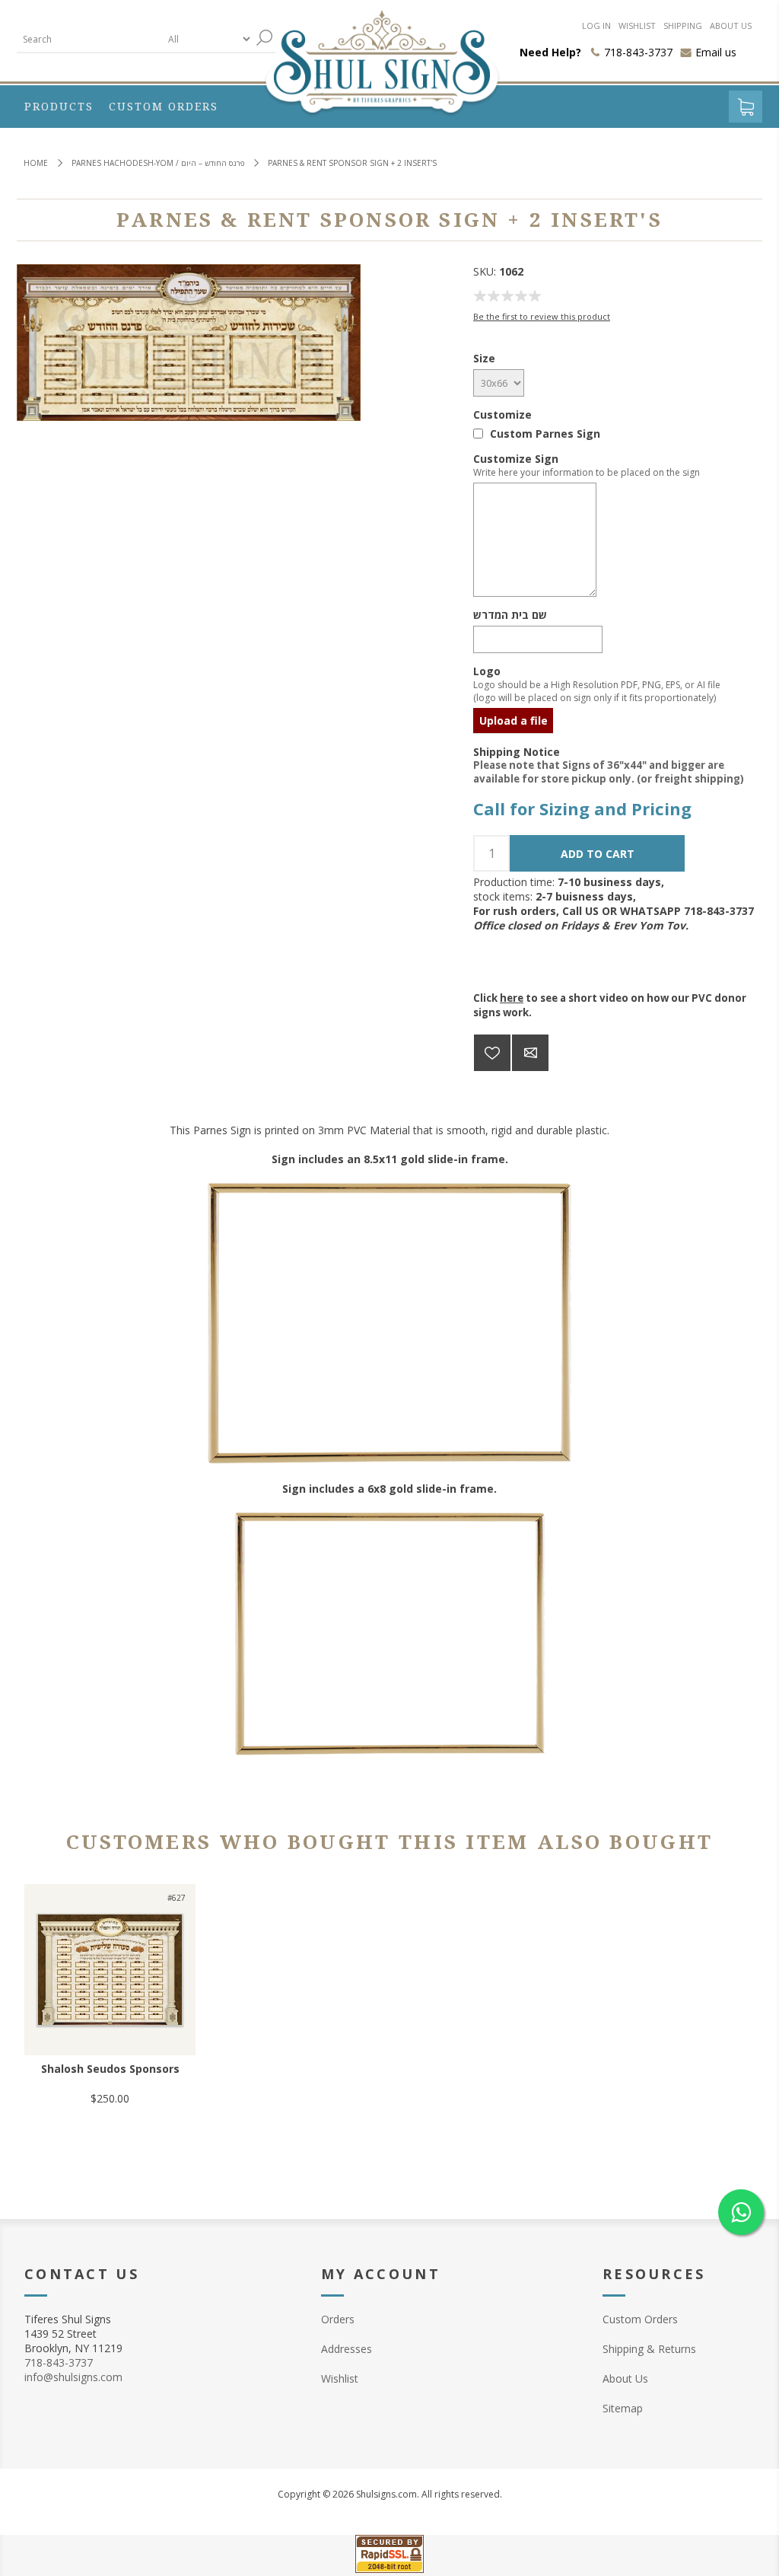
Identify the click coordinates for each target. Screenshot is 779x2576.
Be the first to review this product (542, 316)
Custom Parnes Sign (545, 434)
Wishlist (637, 26)
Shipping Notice (517, 751)
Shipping (683, 26)
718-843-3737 (59, 2362)
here (512, 998)
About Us (625, 2378)
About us (731, 26)
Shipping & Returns (649, 2349)
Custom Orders (640, 2319)
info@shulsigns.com (73, 2377)
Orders (338, 2319)
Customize (502, 414)
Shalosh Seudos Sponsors (110, 2069)
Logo (487, 671)
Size (484, 358)
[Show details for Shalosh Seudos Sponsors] (110, 1970)
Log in (596, 26)
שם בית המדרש (510, 615)
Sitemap (623, 2408)
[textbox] (89, 39)
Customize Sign (516, 459)
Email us (716, 52)
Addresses (347, 2349)
